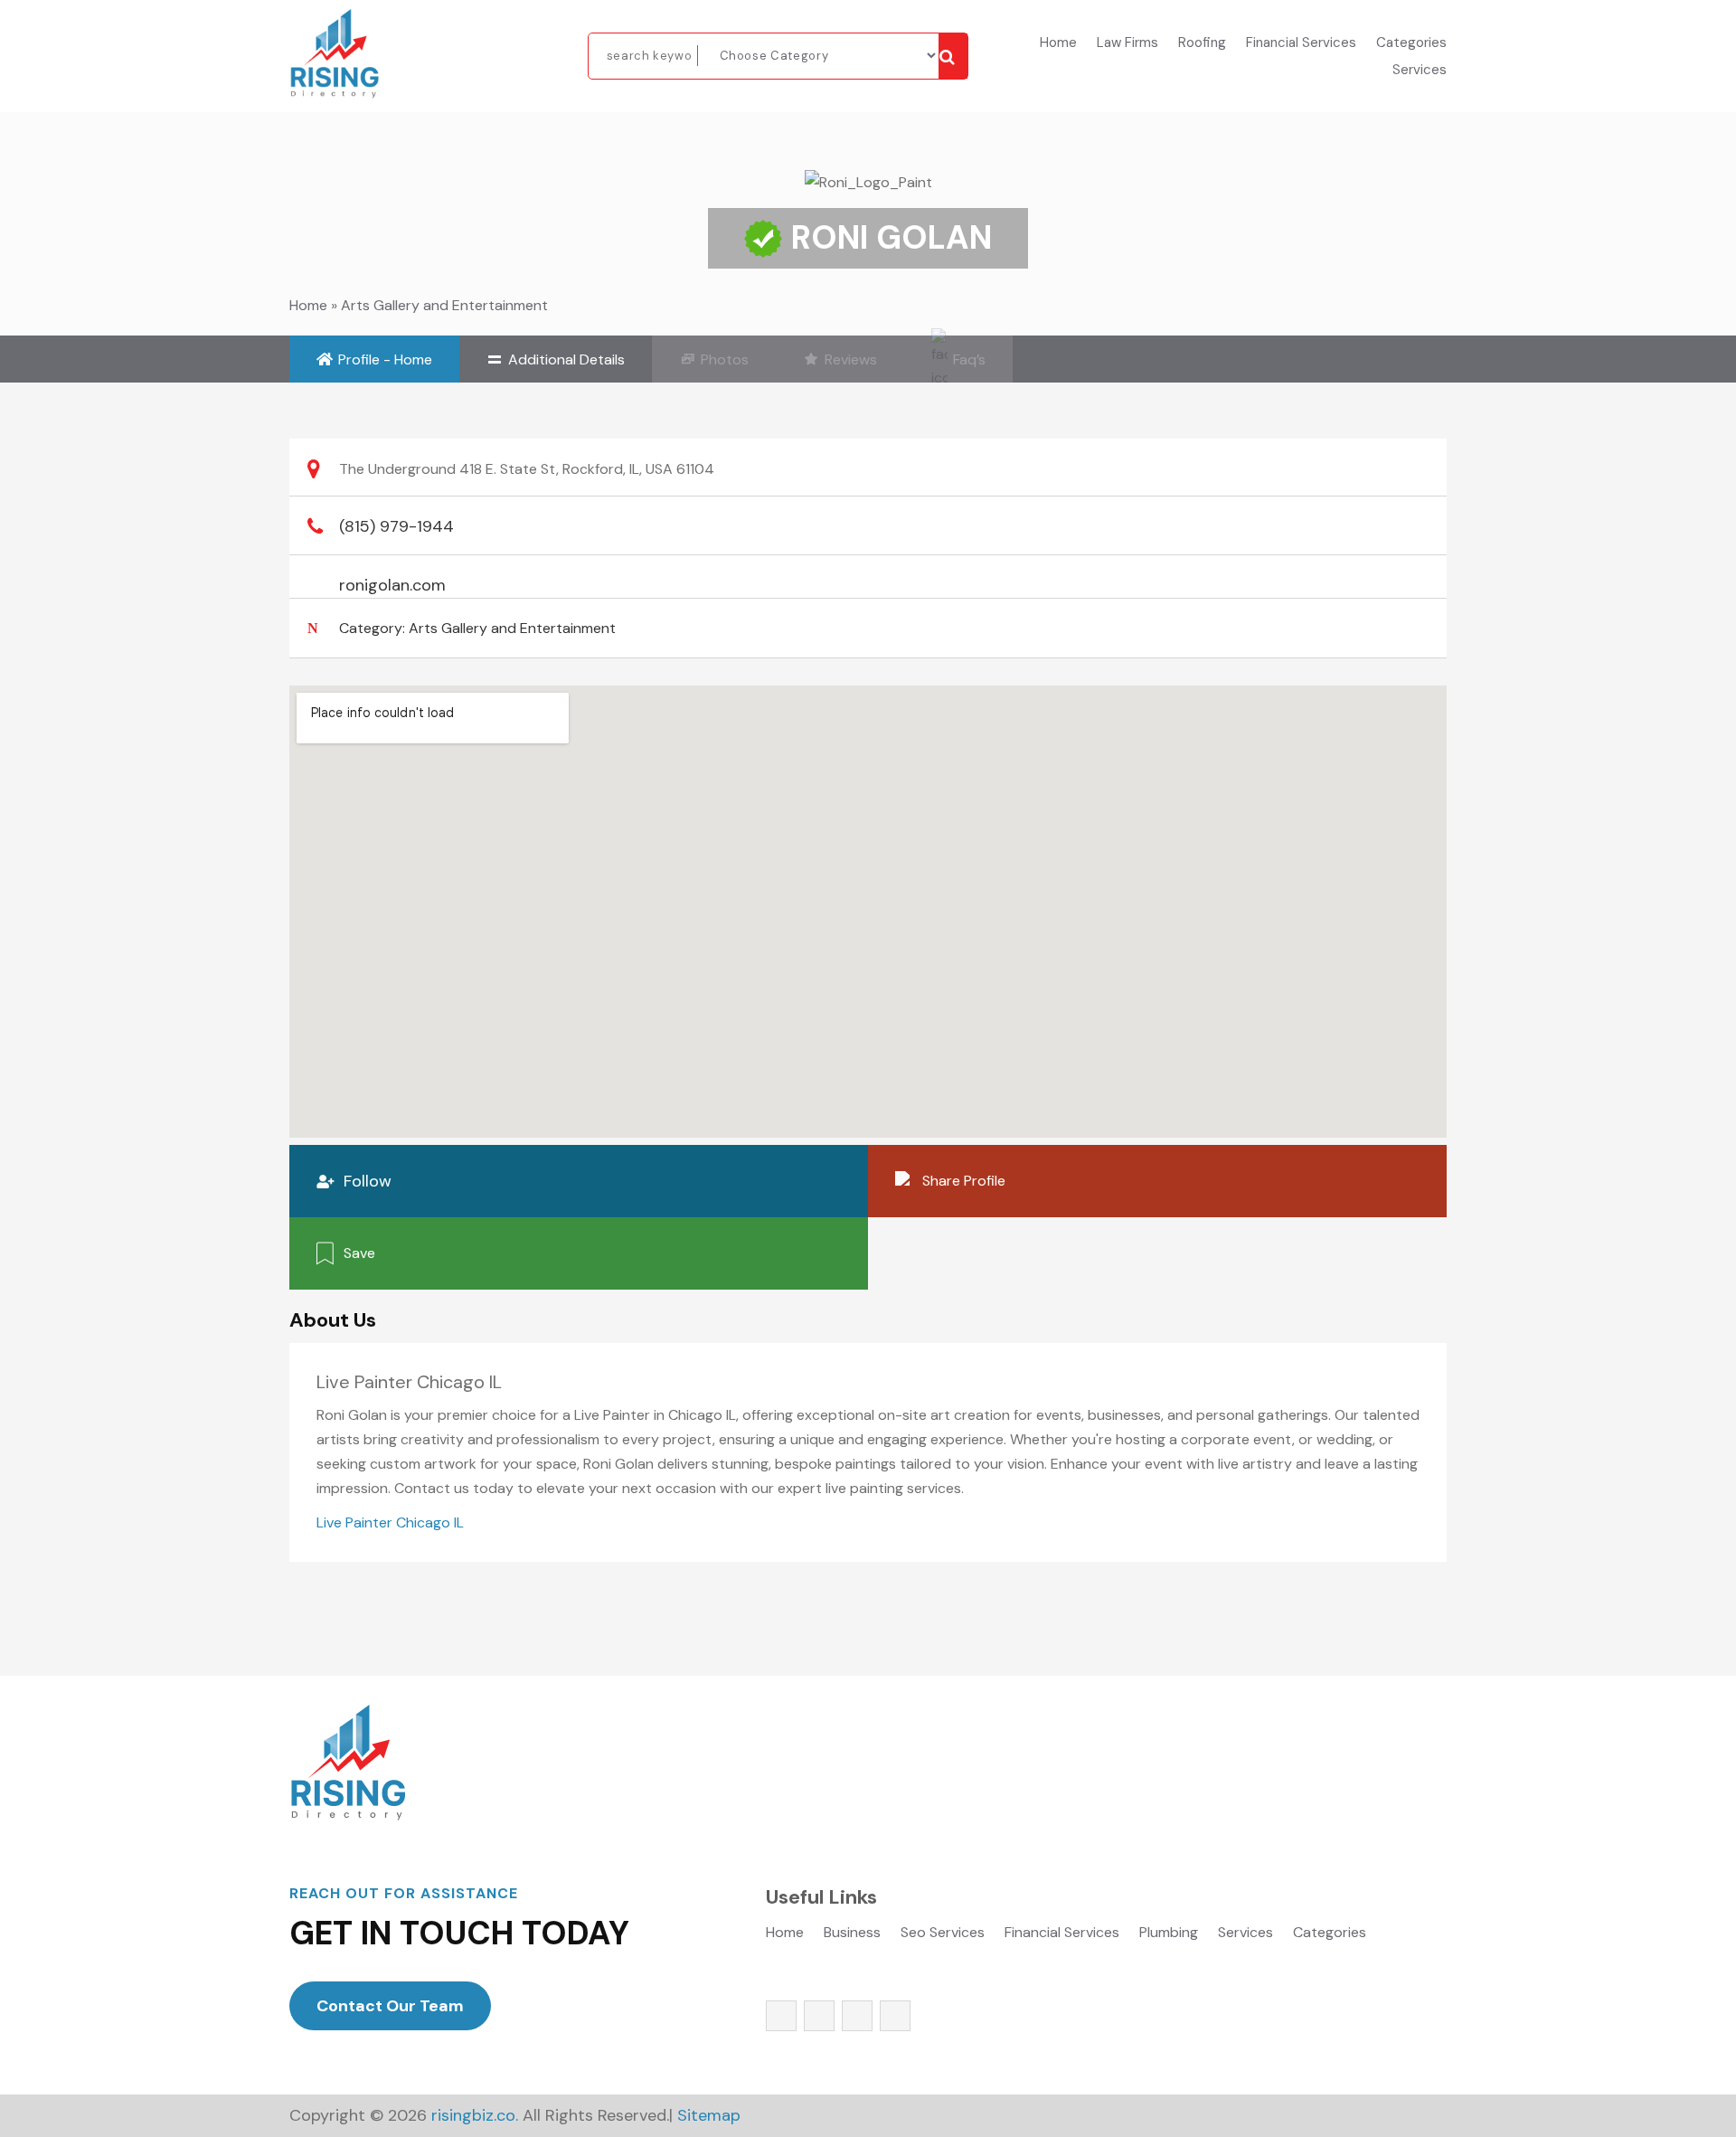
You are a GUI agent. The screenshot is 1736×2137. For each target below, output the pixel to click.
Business (852, 1934)
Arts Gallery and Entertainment (444, 305)
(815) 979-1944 (396, 526)
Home (1058, 44)
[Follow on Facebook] (781, 2016)
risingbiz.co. (475, 2115)
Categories (1411, 44)
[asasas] (953, 56)
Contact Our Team (390, 2006)
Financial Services (1301, 44)
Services (1420, 71)
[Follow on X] (819, 2016)
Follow (368, 1181)
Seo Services (943, 1934)
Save (359, 1253)
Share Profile (964, 1181)
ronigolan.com (392, 585)
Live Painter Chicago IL (390, 1522)
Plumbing (1169, 1934)
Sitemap (709, 2115)
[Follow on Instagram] (857, 2016)
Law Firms (1127, 44)
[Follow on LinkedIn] (895, 2016)
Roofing (1202, 44)
